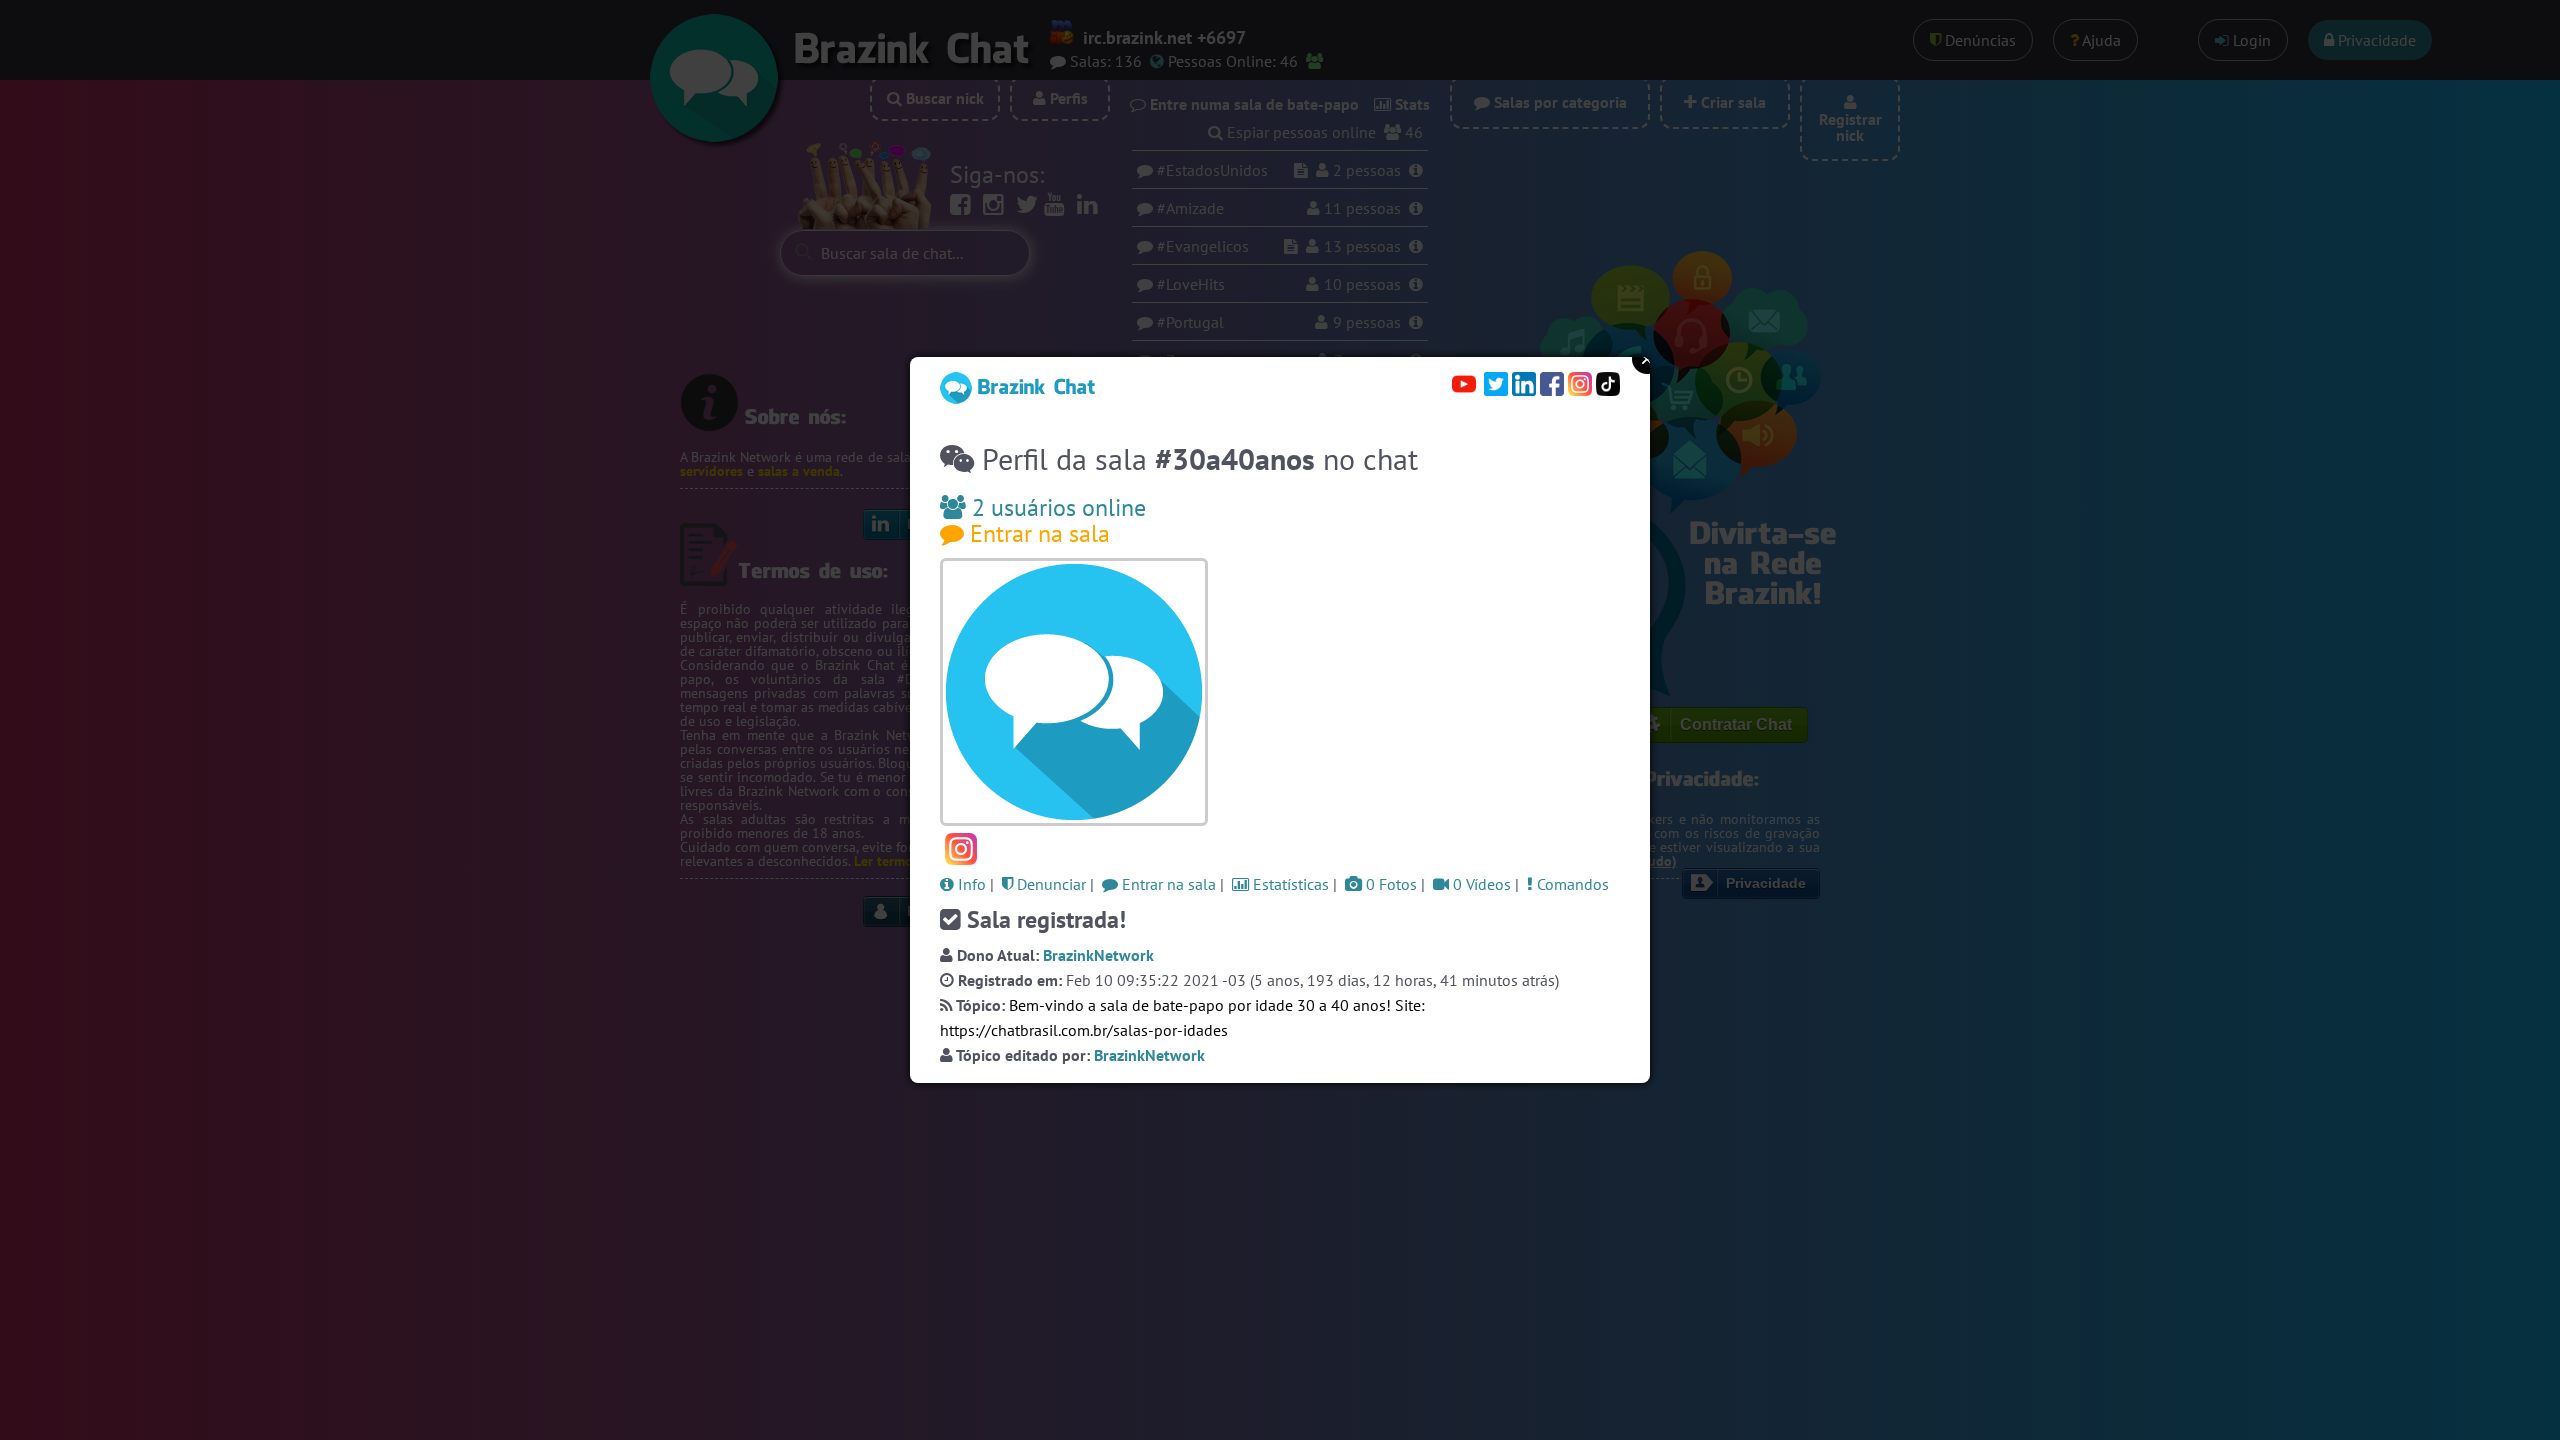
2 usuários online (1056, 507)
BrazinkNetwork (1098, 955)
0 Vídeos (1480, 884)
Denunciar (1049, 884)
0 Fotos (1389, 884)
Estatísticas (1289, 884)
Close (1647, 359)
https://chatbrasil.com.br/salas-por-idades (1084, 1030)
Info (970, 884)
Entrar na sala (1037, 533)
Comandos (1571, 884)
